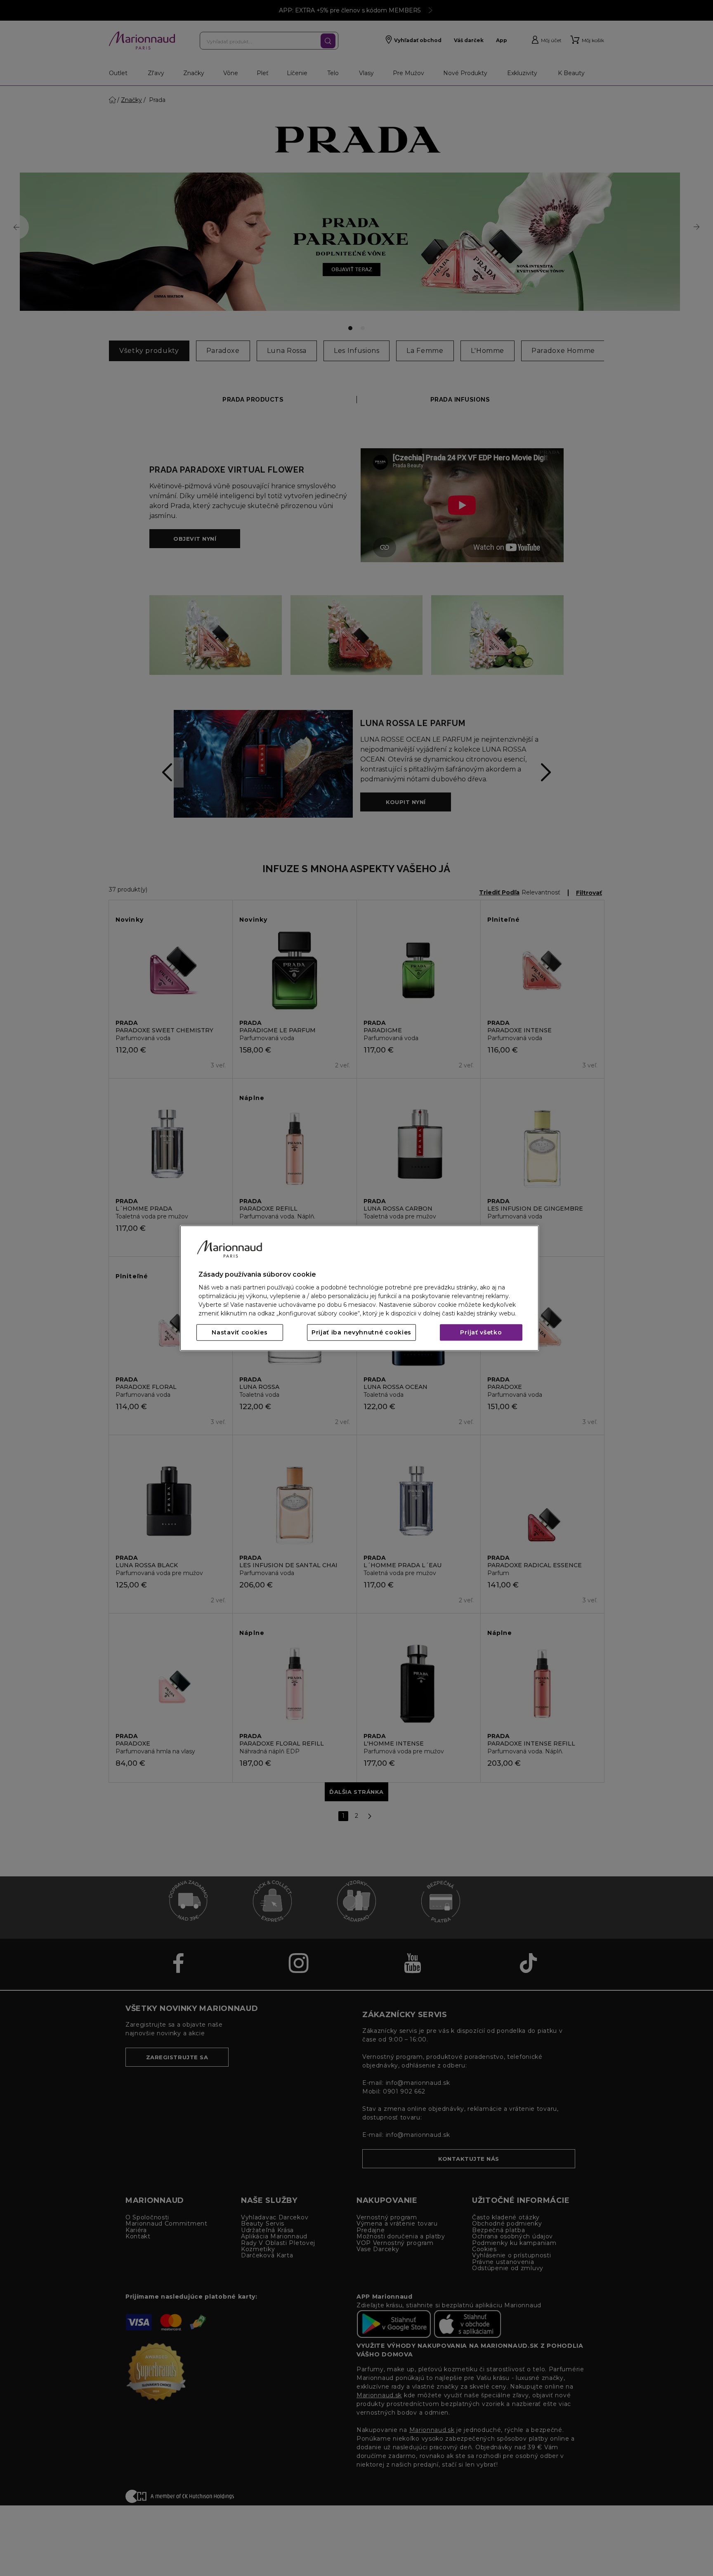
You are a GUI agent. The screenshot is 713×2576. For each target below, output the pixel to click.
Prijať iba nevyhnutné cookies (361, 1332)
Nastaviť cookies (240, 1332)
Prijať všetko (481, 1332)
